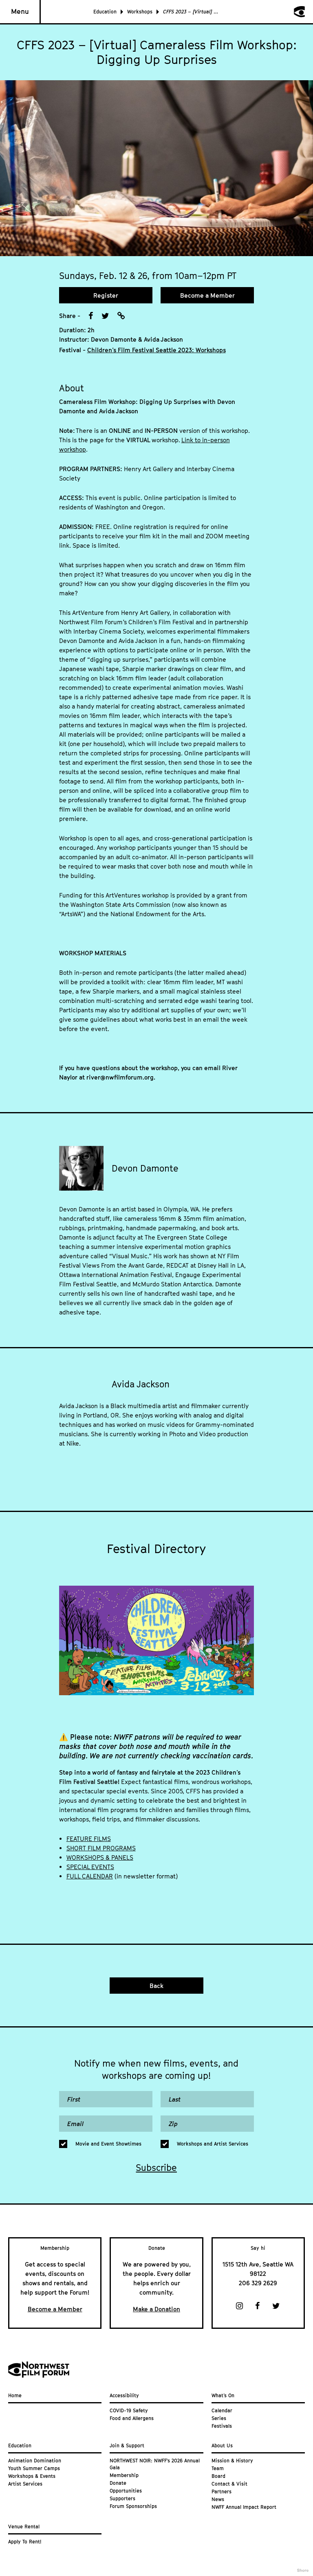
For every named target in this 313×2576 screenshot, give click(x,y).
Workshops (140, 12)
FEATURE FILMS (89, 1839)
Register (106, 295)
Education (105, 12)
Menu (20, 11)
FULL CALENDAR (90, 1876)
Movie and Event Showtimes (108, 2144)
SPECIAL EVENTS (90, 1867)
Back (156, 1986)
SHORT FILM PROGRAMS (101, 1848)
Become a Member (207, 295)
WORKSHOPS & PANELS (100, 1857)
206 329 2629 (258, 2283)
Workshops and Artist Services (213, 2144)
